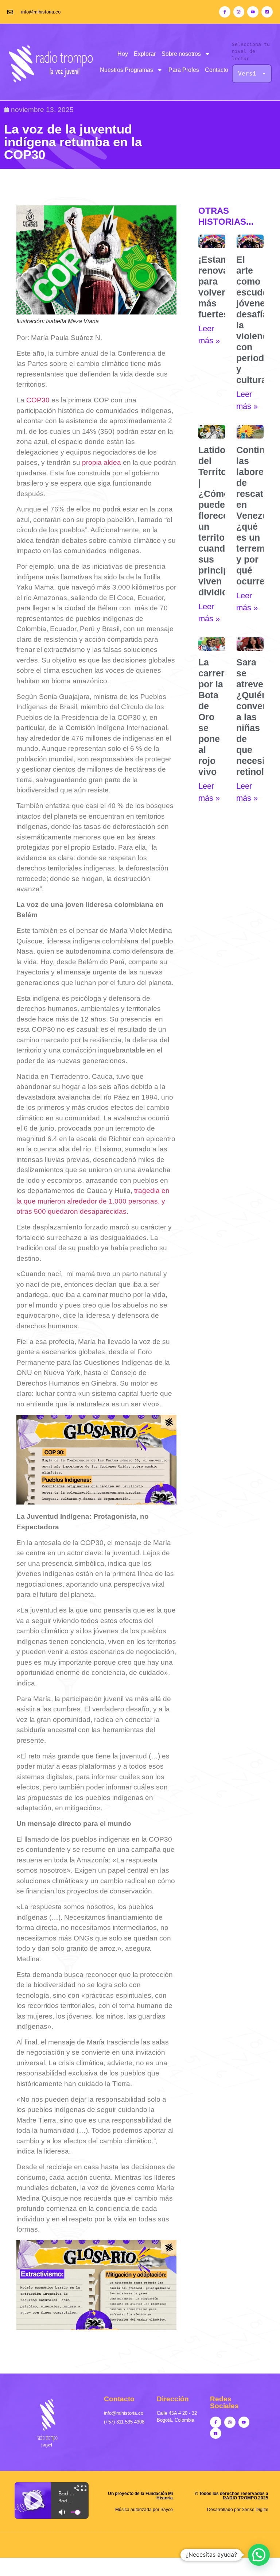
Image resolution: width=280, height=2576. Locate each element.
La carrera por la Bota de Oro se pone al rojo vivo (214, 717)
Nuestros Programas (127, 70)
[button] (259, 2555)
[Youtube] (253, 12)
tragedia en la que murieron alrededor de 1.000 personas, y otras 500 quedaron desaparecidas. (93, 1201)
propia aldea (102, 462)
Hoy (123, 54)
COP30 (38, 400)
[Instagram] (239, 12)
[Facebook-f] (225, 12)
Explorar (145, 54)
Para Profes (184, 70)
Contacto (217, 70)
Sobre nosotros (181, 54)
